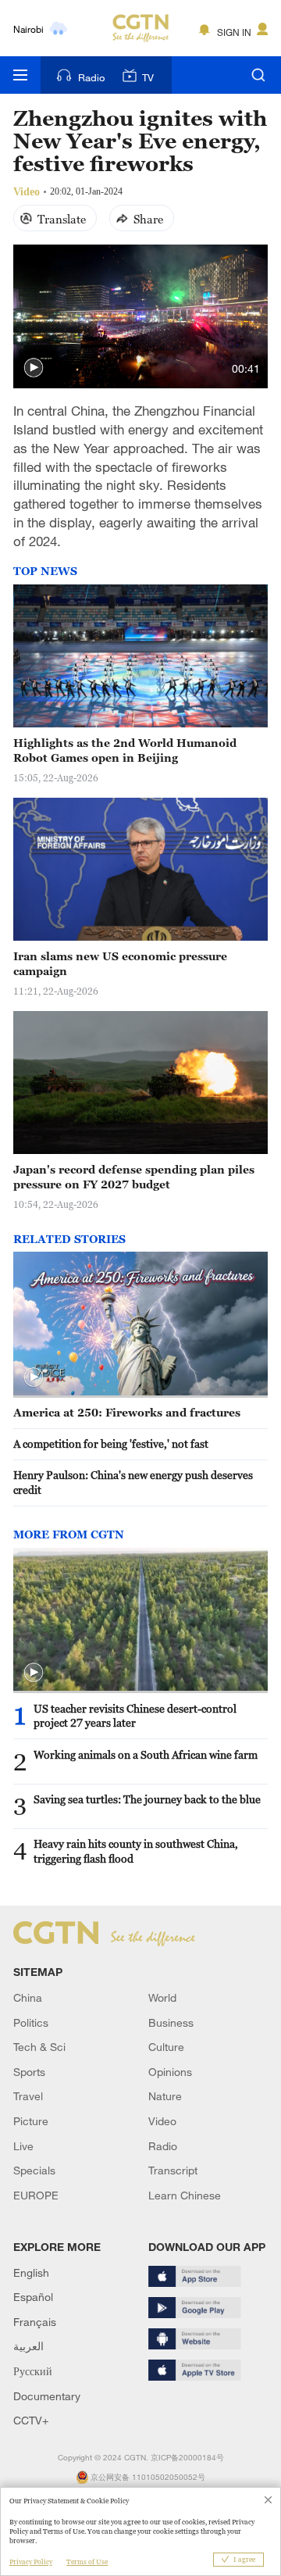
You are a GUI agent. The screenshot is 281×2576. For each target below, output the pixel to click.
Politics (31, 2022)
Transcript (173, 2170)
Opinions (170, 2072)
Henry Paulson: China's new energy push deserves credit (133, 1482)
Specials (34, 2170)
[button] (34, 368)
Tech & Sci (39, 2047)
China (28, 1997)
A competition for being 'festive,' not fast (111, 1443)
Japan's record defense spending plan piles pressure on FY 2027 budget (134, 1177)
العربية (28, 2346)
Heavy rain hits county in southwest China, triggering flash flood (136, 1851)
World (162, 1997)
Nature (165, 2096)
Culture (166, 2047)
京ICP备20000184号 (187, 2458)
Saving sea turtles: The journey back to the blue (147, 1799)
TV (148, 77)
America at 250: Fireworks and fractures (127, 1412)
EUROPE (36, 2195)
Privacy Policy (31, 2562)
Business (171, 2022)
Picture (31, 2121)
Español (33, 2297)
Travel (28, 2096)
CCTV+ (31, 2420)
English (31, 2272)
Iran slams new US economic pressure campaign (120, 963)
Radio (91, 77)
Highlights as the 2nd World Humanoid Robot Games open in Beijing (125, 750)
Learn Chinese (185, 2195)
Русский (33, 2371)
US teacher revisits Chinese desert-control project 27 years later (135, 1716)
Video (162, 2121)
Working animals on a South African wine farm (146, 1754)
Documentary (47, 2396)
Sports (29, 2072)
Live (23, 2146)
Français (35, 2322)
